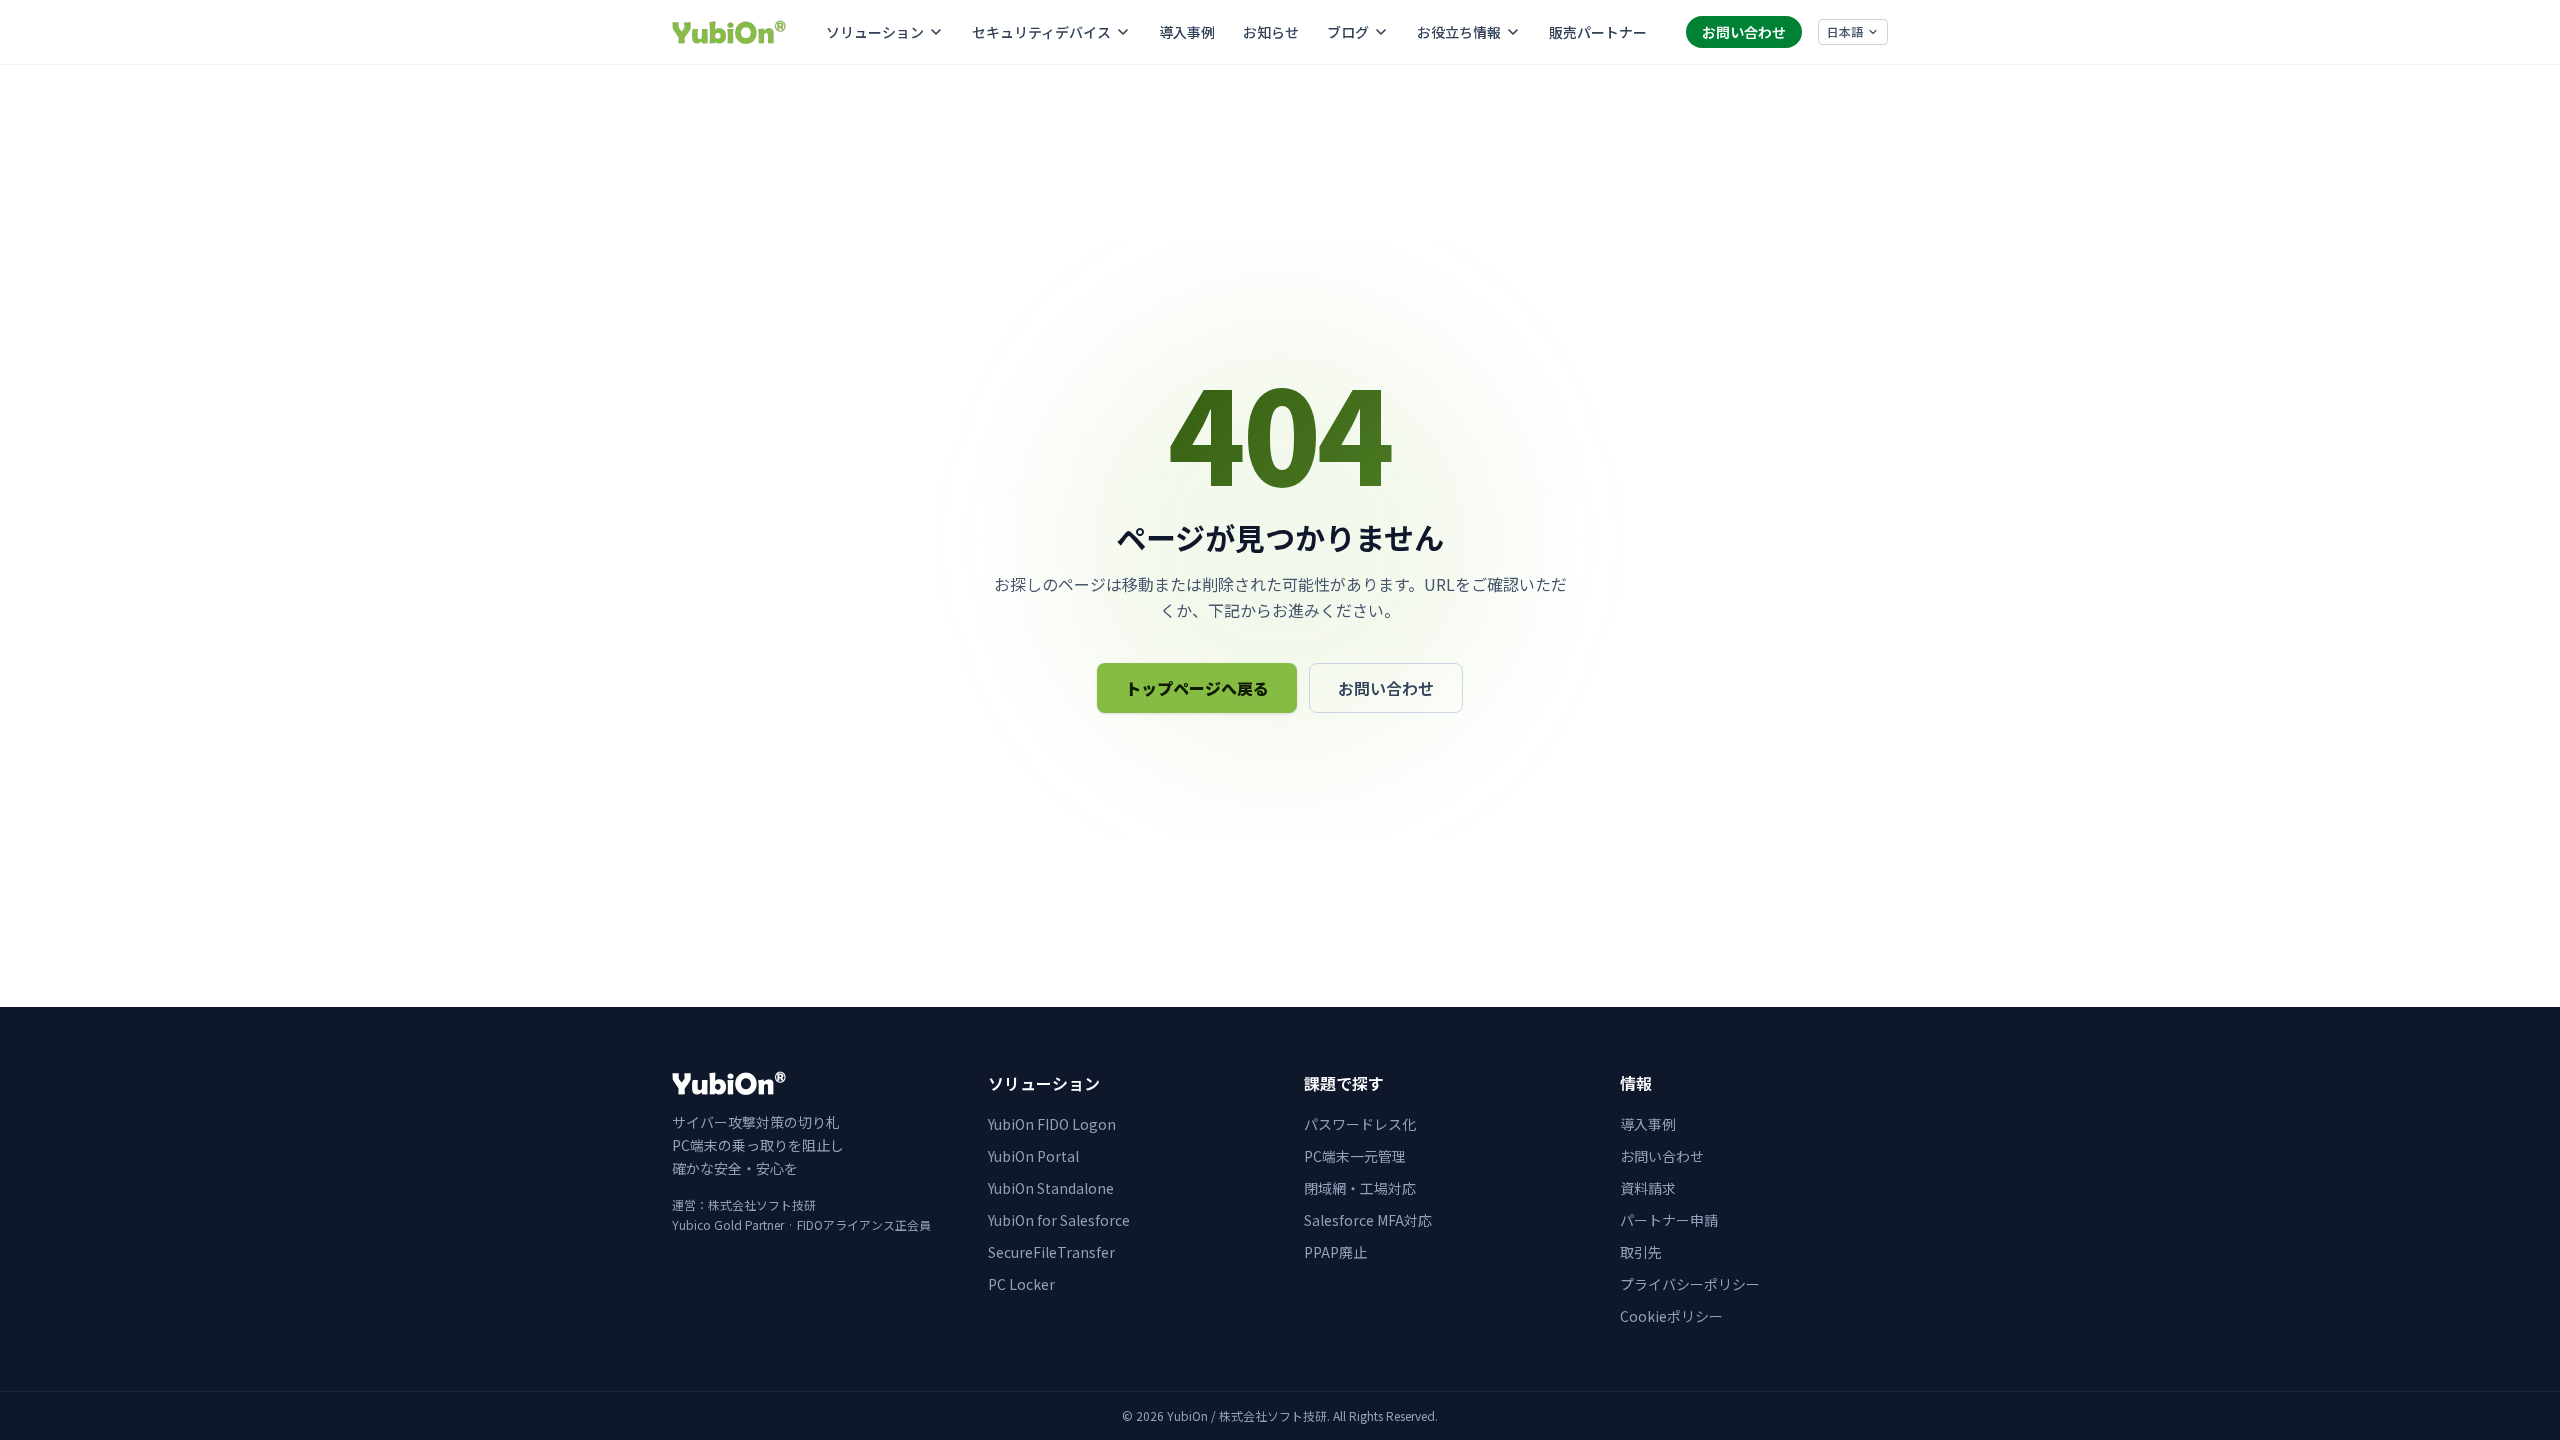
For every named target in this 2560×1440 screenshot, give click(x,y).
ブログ (1348, 32)
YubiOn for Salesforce (1059, 1220)
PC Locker (1021, 1284)
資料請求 (1648, 1188)
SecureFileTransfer (1051, 1252)
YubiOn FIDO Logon (1052, 1124)
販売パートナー (1598, 32)
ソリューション (875, 32)
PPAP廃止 (1335, 1252)
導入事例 (1187, 32)
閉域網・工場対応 (1360, 1188)
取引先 (1641, 1252)
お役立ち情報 (1459, 32)
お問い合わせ (1744, 32)
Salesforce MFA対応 (1368, 1220)
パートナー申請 (1669, 1220)
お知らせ (1271, 32)
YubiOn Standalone (1051, 1188)
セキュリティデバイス (1041, 32)
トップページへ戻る (1197, 688)
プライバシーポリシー (1690, 1284)
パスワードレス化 (1360, 1124)
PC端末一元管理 (1355, 1156)
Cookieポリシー (1671, 1316)
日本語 (1845, 31)
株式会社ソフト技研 (762, 1204)
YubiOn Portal (1033, 1156)
